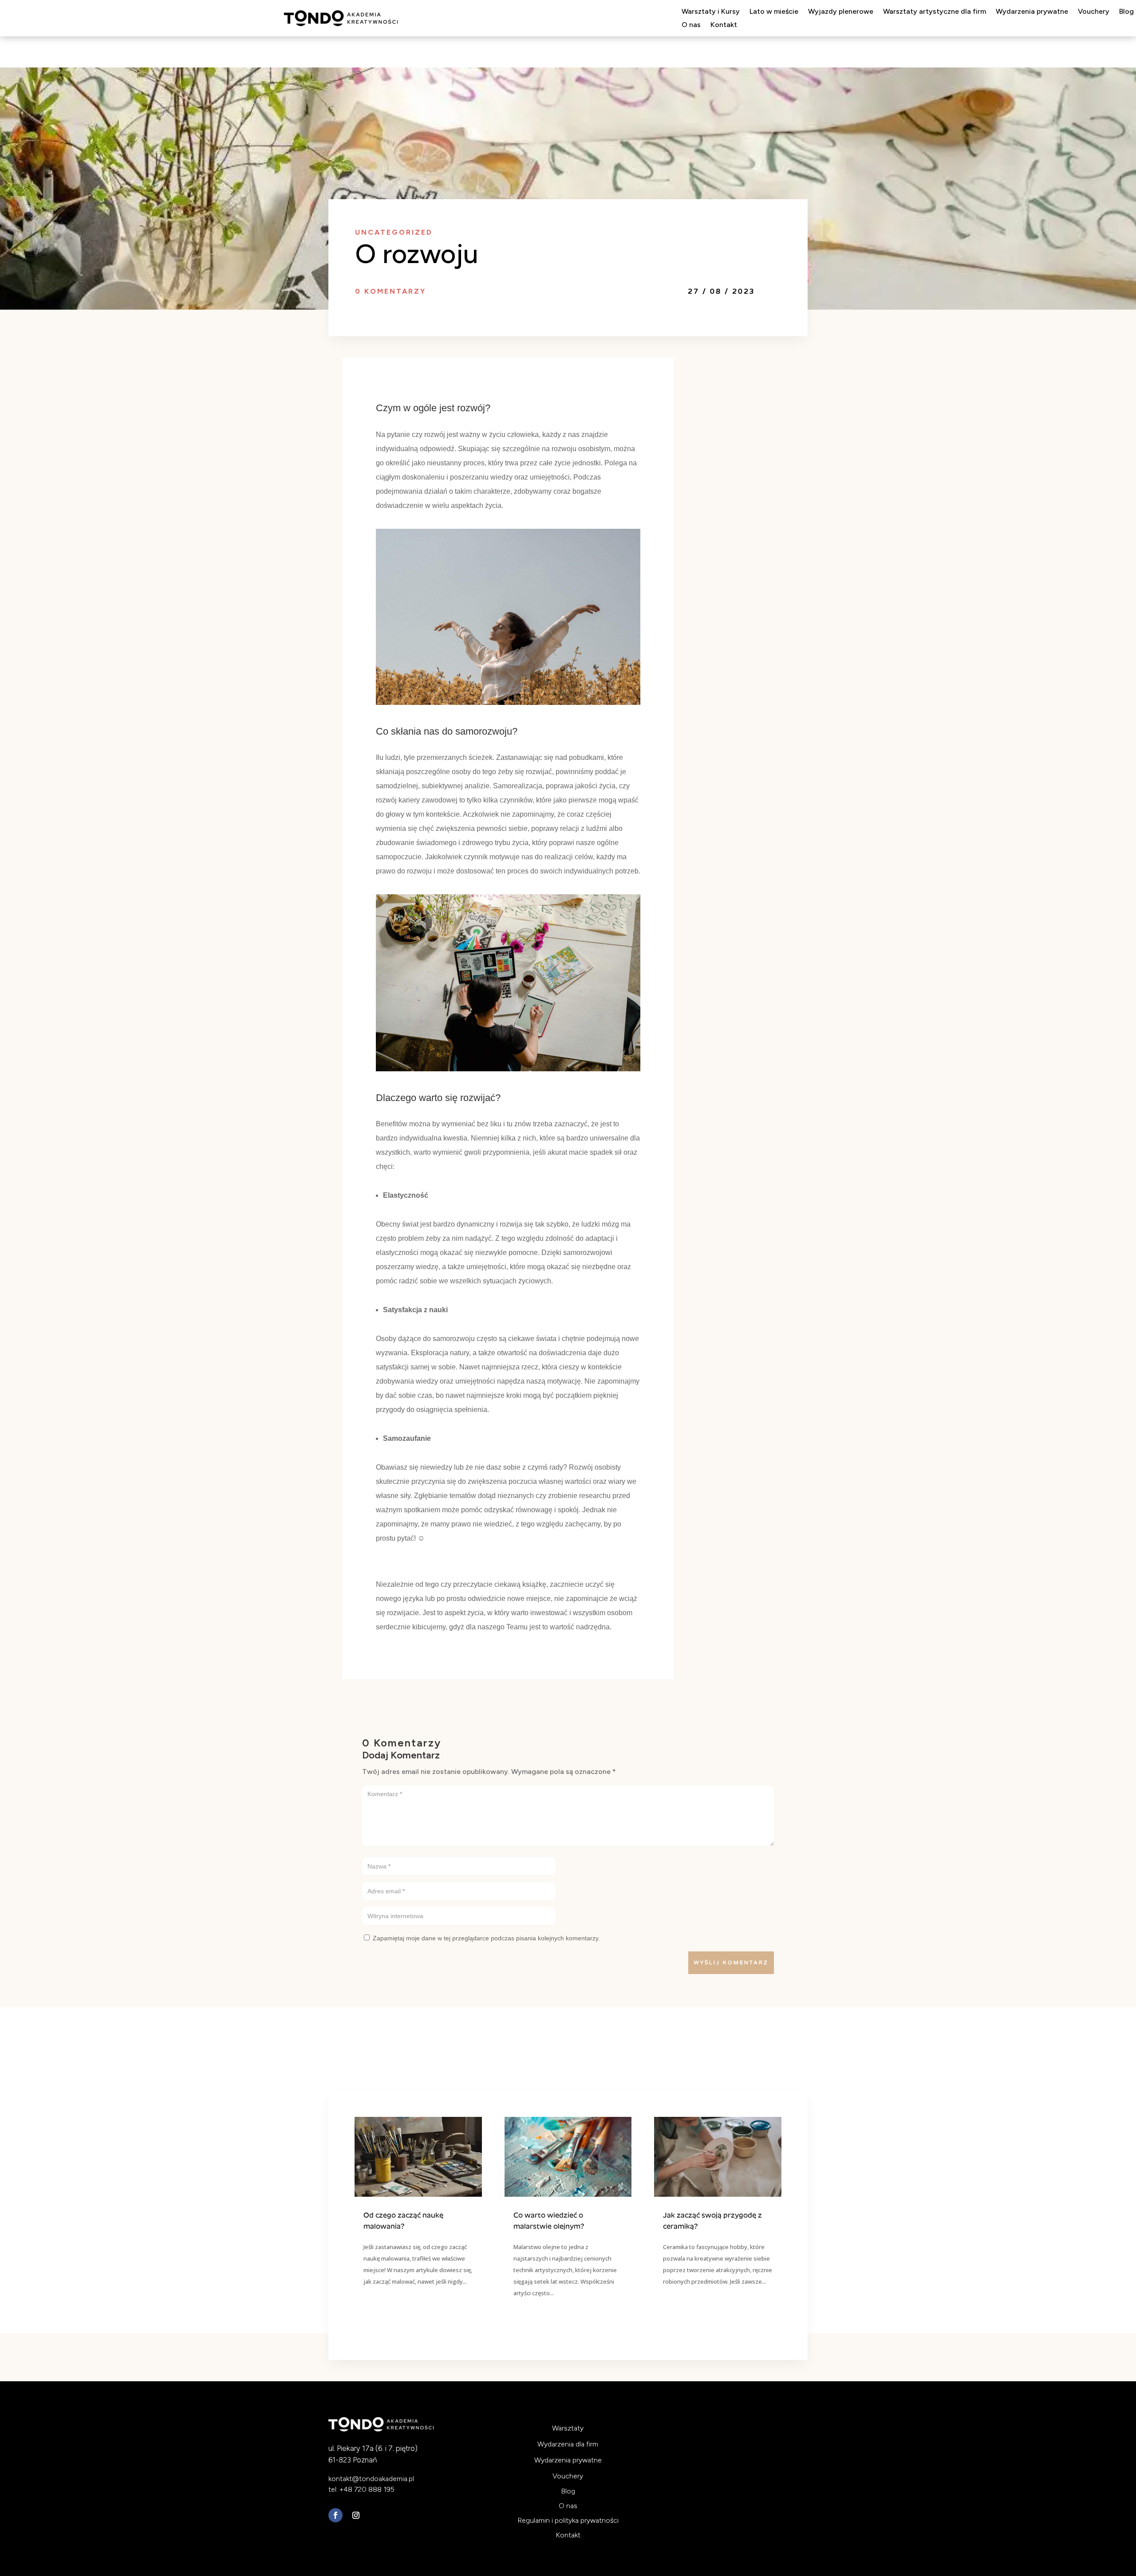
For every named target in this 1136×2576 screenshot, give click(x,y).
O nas (691, 25)
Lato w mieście (774, 12)
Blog (1126, 12)
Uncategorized (394, 232)
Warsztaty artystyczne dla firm (935, 12)
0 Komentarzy (390, 291)
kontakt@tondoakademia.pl (371, 2479)
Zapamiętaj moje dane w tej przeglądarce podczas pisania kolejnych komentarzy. (486, 1938)
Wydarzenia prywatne (1032, 12)
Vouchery (1094, 12)
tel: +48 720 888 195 (361, 2489)
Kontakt (724, 25)
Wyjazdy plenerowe (841, 12)
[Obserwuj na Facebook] (335, 2515)
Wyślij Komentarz (731, 1962)
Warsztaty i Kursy (711, 12)
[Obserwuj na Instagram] (356, 2515)
